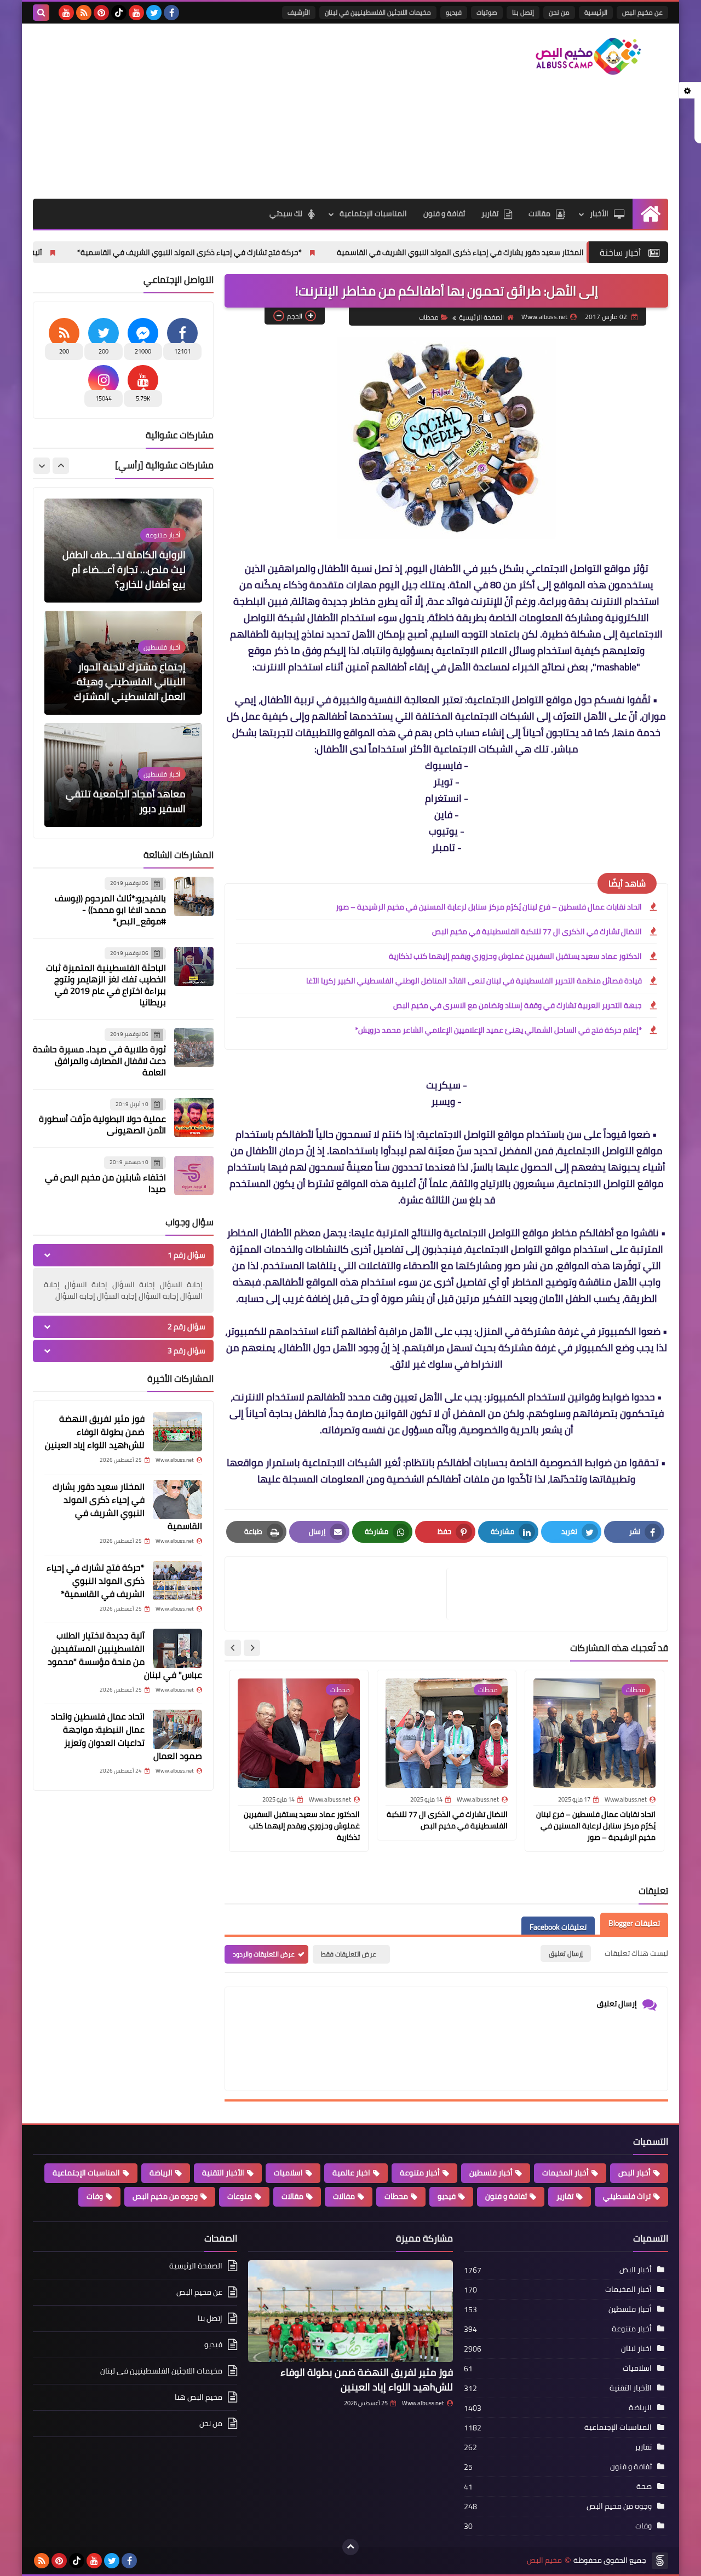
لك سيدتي (286, 213)
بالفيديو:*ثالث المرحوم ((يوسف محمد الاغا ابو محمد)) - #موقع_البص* (110, 910)
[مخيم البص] (589, 56)
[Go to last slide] (252, 1648)
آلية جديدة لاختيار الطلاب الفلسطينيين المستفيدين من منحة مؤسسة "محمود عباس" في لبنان (125, 1655)
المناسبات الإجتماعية (373, 213)
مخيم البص (544, 2560)
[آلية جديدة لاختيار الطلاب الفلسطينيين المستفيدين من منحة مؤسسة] (177, 1648)
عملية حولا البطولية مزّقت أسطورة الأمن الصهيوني (102, 1124)
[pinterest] (101, 13)
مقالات (539, 213)
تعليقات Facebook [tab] (558, 1927)
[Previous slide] (61, 466)
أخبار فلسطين (491, 2173)
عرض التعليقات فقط (349, 1954)
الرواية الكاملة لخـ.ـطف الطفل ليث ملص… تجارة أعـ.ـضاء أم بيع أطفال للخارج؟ (124, 569)
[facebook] (171, 13)
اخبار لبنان (636, 2348)
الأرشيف (299, 12)
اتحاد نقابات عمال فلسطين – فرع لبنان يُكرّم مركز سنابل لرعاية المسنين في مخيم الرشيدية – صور (489, 907)
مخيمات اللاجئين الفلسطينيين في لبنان (378, 12)
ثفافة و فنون (444, 213)
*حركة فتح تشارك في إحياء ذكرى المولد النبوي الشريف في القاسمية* (289, 252)
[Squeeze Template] (660, 2561)
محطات (429, 317)
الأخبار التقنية (223, 2173)
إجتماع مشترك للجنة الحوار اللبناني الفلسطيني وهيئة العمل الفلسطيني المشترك (130, 682)
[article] (341, 1594)
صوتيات (487, 12)
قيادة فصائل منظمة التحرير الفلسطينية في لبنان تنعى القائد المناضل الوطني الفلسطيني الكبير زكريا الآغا (474, 981)
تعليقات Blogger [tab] (634, 1924)
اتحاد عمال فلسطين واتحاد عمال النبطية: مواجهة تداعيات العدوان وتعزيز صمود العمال (127, 1736)
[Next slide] (233, 1648)
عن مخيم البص (642, 12)
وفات (95, 2196)
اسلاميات (288, 2173)
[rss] (84, 13)
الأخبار (599, 213)
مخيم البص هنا (199, 2397)
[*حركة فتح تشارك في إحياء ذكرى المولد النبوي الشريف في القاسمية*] (177, 1581)
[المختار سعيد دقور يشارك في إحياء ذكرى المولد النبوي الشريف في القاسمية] (177, 1500)
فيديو (454, 12)
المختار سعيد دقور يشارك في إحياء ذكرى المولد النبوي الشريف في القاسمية (560, 252)
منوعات (240, 2196)
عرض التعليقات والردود (264, 1954)
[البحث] (41, 13)
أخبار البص (634, 2173)
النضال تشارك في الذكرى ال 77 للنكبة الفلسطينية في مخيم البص (537, 931)
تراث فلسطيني (627, 2196)
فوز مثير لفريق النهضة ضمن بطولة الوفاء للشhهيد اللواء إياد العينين (95, 1432)
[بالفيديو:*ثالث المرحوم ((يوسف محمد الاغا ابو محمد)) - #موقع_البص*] (194, 896)
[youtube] (136, 13)
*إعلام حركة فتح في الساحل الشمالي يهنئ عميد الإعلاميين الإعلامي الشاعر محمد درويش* (498, 1030)
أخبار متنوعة (420, 2173)
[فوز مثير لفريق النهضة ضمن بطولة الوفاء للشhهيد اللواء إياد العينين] (177, 1432)
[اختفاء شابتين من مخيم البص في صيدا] (194, 1176)
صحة (644, 2486)
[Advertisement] (232, 111)
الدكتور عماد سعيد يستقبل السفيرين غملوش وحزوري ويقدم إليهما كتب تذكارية (515, 956)
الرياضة (161, 2173)
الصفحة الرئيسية (481, 317)
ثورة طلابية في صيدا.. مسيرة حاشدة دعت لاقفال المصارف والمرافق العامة (99, 1061)
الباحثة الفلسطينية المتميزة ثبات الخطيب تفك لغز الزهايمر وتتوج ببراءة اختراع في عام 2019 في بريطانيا (106, 985)
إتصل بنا (523, 12)
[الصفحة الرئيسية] (650, 214)
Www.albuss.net (423, 2403)
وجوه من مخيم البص (165, 2196)
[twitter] (154, 13)
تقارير (490, 213)
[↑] (350, 2547)
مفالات (344, 2196)
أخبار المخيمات (565, 2173)
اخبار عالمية (351, 2173)
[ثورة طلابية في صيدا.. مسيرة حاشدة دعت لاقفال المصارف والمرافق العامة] (194, 1047)
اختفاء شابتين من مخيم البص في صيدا (105, 1183)
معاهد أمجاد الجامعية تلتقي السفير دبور (126, 801)
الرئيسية (596, 12)
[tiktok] (119, 13)
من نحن (559, 12)
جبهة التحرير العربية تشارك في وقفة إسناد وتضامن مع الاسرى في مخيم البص (518, 1005)
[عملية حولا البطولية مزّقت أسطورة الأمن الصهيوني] (194, 1118)
